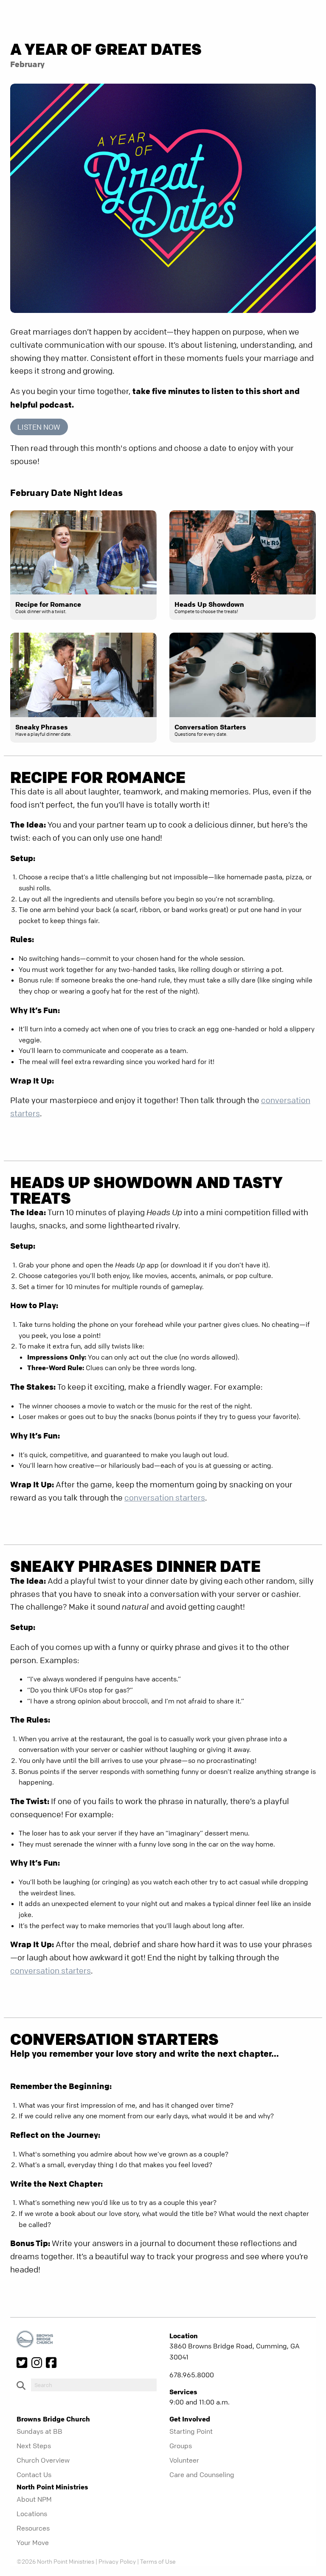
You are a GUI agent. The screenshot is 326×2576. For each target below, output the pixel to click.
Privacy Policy (117, 2561)
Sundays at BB (39, 2431)
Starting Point (191, 2431)
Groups (181, 2446)
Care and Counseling (202, 2475)
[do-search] (94, 2385)
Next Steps (34, 2446)
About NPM (34, 2499)
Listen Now (39, 427)
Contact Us (34, 2475)
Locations (32, 2514)
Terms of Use (158, 2561)
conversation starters (165, 1498)
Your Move (33, 2542)
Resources (33, 2528)
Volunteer (184, 2460)
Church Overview (43, 2460)
